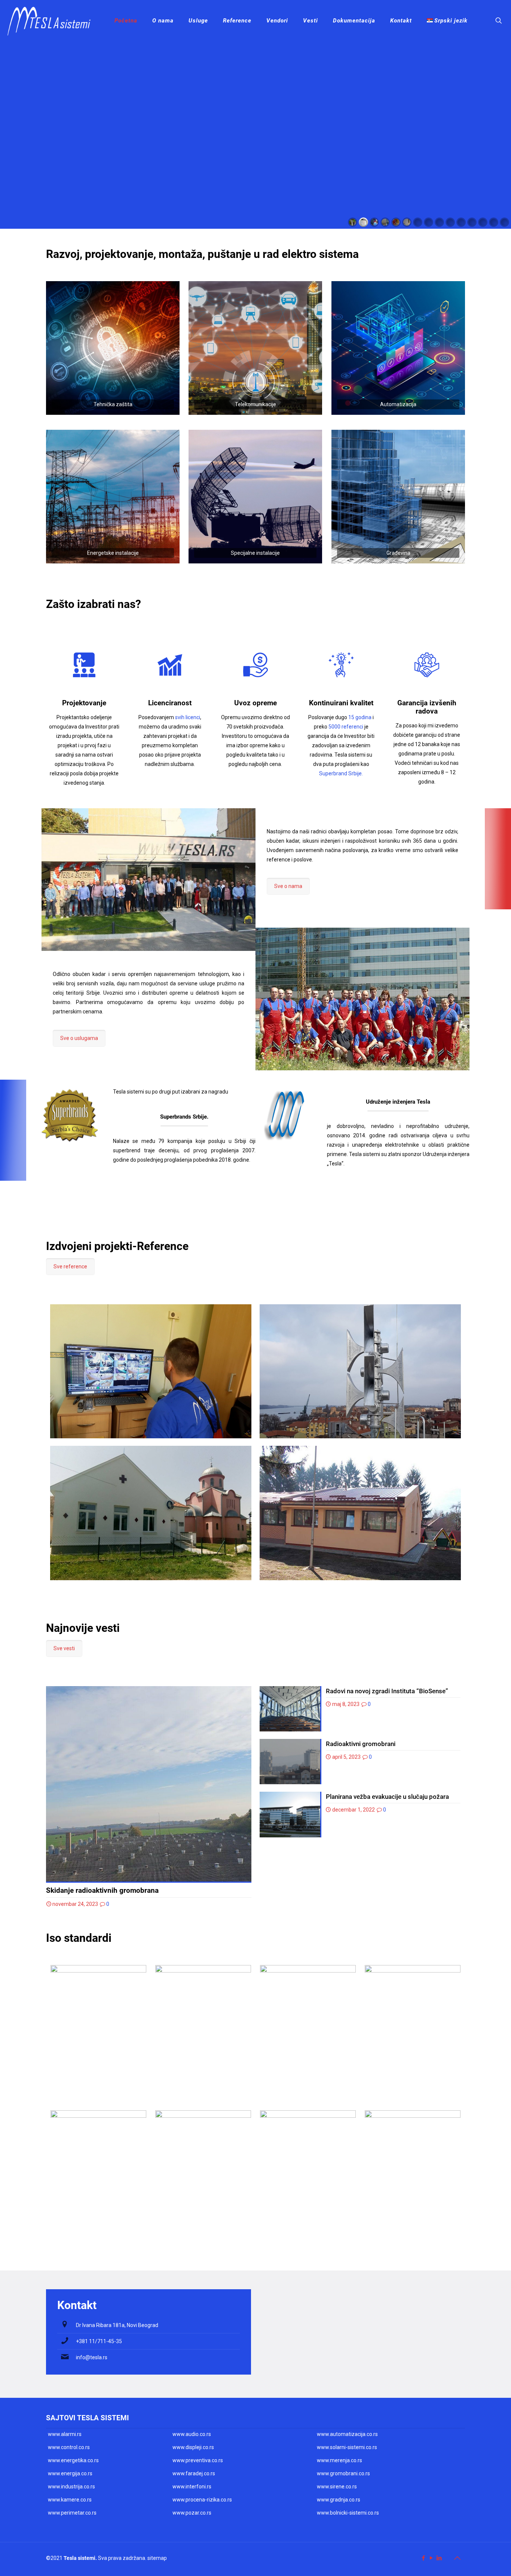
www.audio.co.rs (192, 2434)
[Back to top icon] (457, 2558)
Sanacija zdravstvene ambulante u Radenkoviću (135, 1479)
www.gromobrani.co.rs (343, 2473)
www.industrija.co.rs (71, 2487)
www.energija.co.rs (70, 2473)
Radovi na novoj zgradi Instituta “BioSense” (387, 1691)
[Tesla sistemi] (52, 21)
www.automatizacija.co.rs (347, 2434)
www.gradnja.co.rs (339, 2500)
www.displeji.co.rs (193, 2447)
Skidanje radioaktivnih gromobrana (102, 1890)
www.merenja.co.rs (339, 2460)
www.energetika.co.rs (73, 2460)
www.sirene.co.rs (337, 2487)
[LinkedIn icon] (439, 2558)
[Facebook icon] (423, 2558)
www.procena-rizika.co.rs (202, 2500)
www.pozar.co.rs (192, 2513)
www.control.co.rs (69, 2447)
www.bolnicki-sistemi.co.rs (348, 2513)
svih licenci (188, 717)
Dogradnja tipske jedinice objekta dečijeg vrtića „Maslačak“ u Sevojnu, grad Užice (348, 1492)
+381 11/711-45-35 (99, 2341)
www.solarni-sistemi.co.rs (347, 2447)
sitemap (157, 2558)
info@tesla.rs (92, 2357)
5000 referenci (346, 727)
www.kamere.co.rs (70, 2500)
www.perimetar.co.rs (72, 2513)
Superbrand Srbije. (341, 773)
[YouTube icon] (431, 2558)
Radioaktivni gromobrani (361, 1744)
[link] (113, 348)
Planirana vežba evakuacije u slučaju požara (387, 1797)
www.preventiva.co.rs (198, 2460)
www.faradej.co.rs (194, 2473)
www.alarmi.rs (65, 2434)
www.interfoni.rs (192, 2487)
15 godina (360, 717)
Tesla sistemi (79, 2558)
